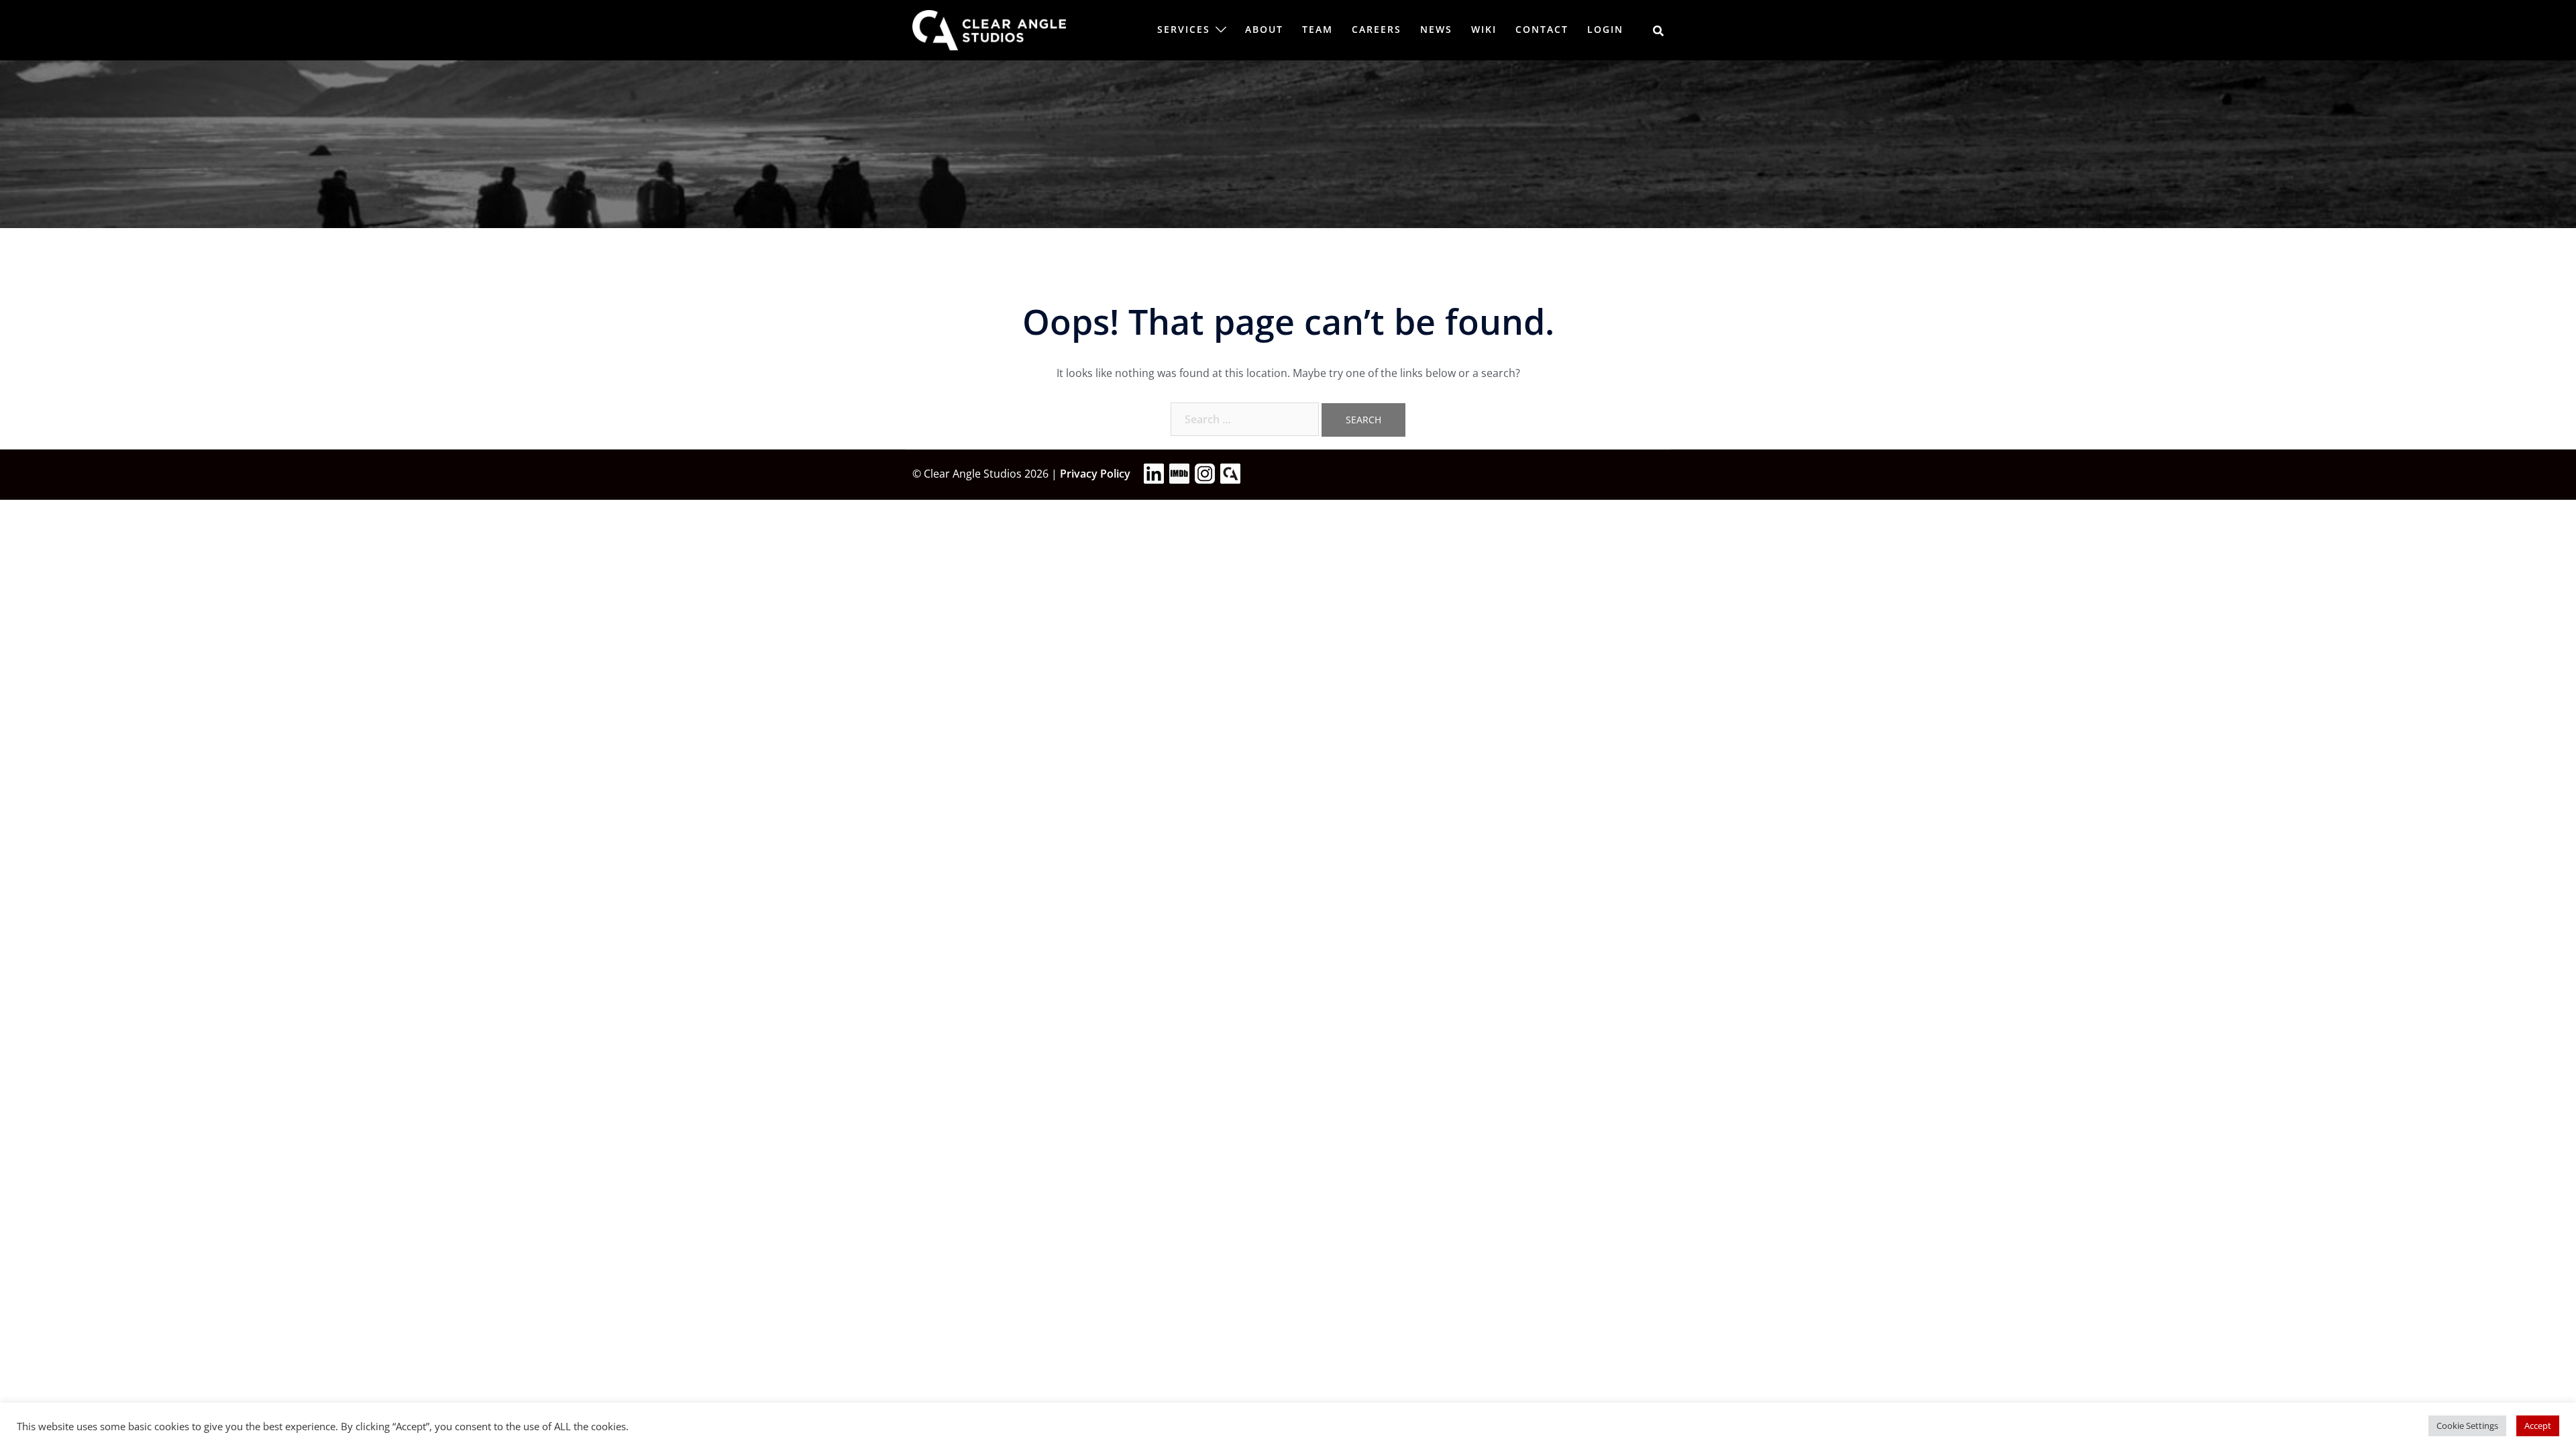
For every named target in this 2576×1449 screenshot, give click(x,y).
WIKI (1484, 29)
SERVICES (1184, 29)
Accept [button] (2538, 1426)
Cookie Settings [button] (2467, 1426)
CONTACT (1542, 29)
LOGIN (1605, 29)
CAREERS (1377, 29)
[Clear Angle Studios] (989, 29)
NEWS (1436, 29)
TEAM (1318, 29)
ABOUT (1264, 29)
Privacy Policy (1095, 474)
